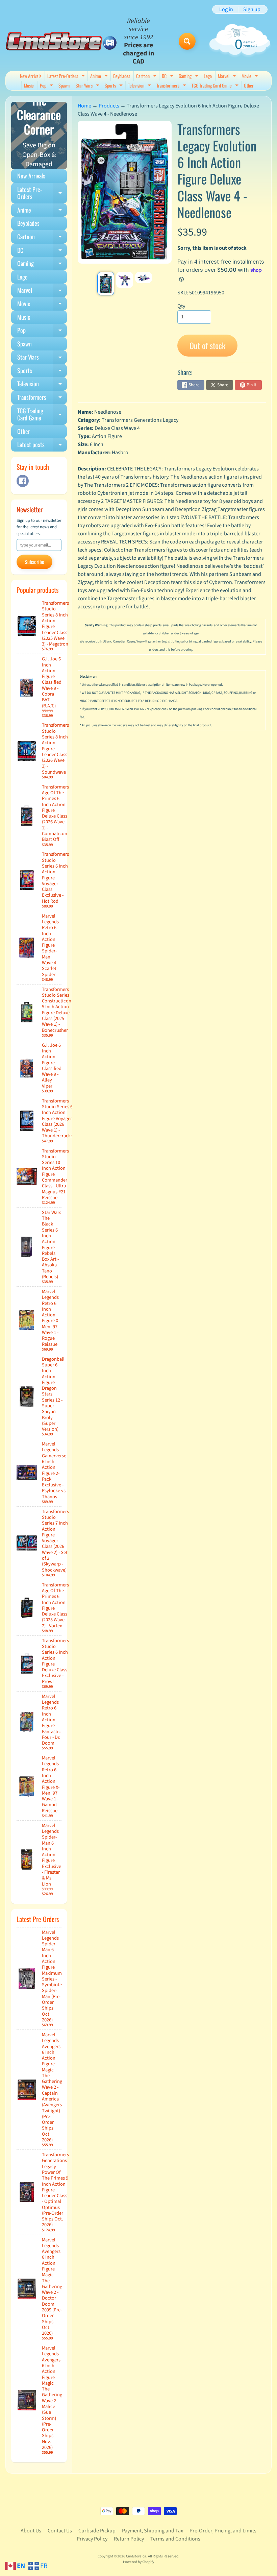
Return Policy (129, 2539)
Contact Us (60, 2531)
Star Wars (88, 86)
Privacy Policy (92, 2539)
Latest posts (42, 446)
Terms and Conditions (175, 2539)
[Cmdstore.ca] (61, 41)
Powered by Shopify (138, 2562)
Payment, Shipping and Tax (153, 2531)
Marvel (228, 77)
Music (29, 85)
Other (249, 85)
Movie (251, 77)
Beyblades (122, 76)
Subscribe (34, 562)
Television (140, 86)
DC (168, 77)
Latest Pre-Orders (67, 77)
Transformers (172, 86)
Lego (208, 76)
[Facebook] (23, 481)
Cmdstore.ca (136, 2556)
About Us (31, 2531)
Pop (47, 86)
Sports (115, 86)
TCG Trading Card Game (216, 86)
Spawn (64, 85)
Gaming (189, 77)
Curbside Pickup (97, 2531)
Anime (100, 77)
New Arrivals (31, 76)
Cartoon (147, 77)
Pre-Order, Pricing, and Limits (223, 2531)
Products (109, 106)
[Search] (187, 41)
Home (84, 106)
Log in (226, 9)
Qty (181, 306)
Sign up (252, 9)
